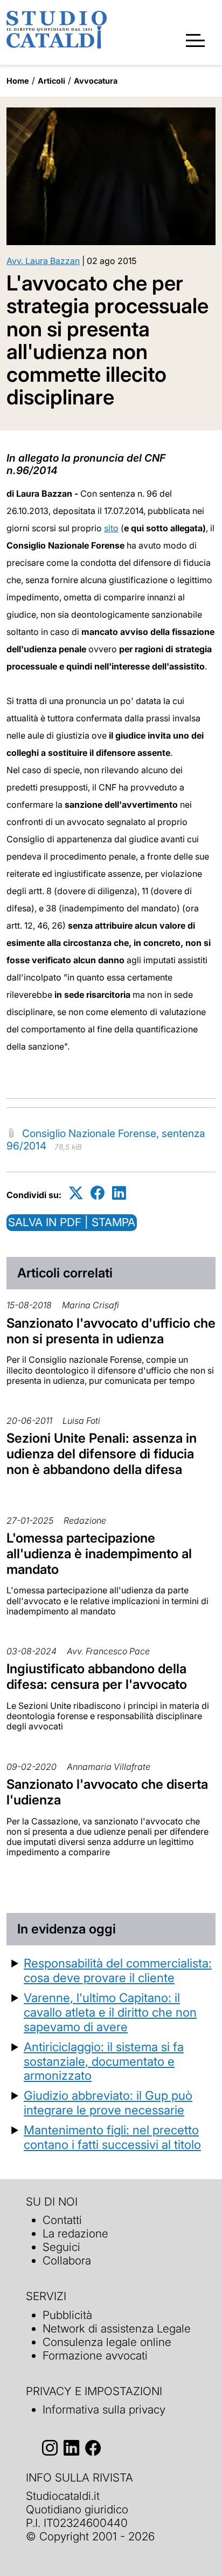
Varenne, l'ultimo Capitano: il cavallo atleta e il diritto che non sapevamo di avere (110, 2012)
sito (111, 528)
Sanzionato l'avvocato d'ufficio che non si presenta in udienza (111, 1331)
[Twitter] (76, 1193)
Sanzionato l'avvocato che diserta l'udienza (107, 1792)
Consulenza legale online (107, 2342)
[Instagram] (50, 2448)
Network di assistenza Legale (117, 2328)
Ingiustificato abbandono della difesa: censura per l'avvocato (97, 1676)
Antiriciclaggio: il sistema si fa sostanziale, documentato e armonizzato (104, 2061)
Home (18, 81)
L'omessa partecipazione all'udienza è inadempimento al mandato (99, 1554)
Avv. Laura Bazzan (43, 261)
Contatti (62, 2220)
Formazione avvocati (95, 2355)
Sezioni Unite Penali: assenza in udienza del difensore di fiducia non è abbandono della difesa (102, 1454)
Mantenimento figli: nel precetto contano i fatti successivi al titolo (112, 2137)
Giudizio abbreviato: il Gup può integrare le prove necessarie (108, 2102)
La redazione (75, 2233)
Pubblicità (67, 2315)
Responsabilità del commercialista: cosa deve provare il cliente (118, 1970)
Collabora (67, 2260)
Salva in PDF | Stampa (72, 1222)
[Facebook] (98, 1193)
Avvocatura (96, 81)
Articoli (51, 81)
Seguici (61, 2247)
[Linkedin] (119, 1193)
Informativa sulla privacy (104, 2409)
